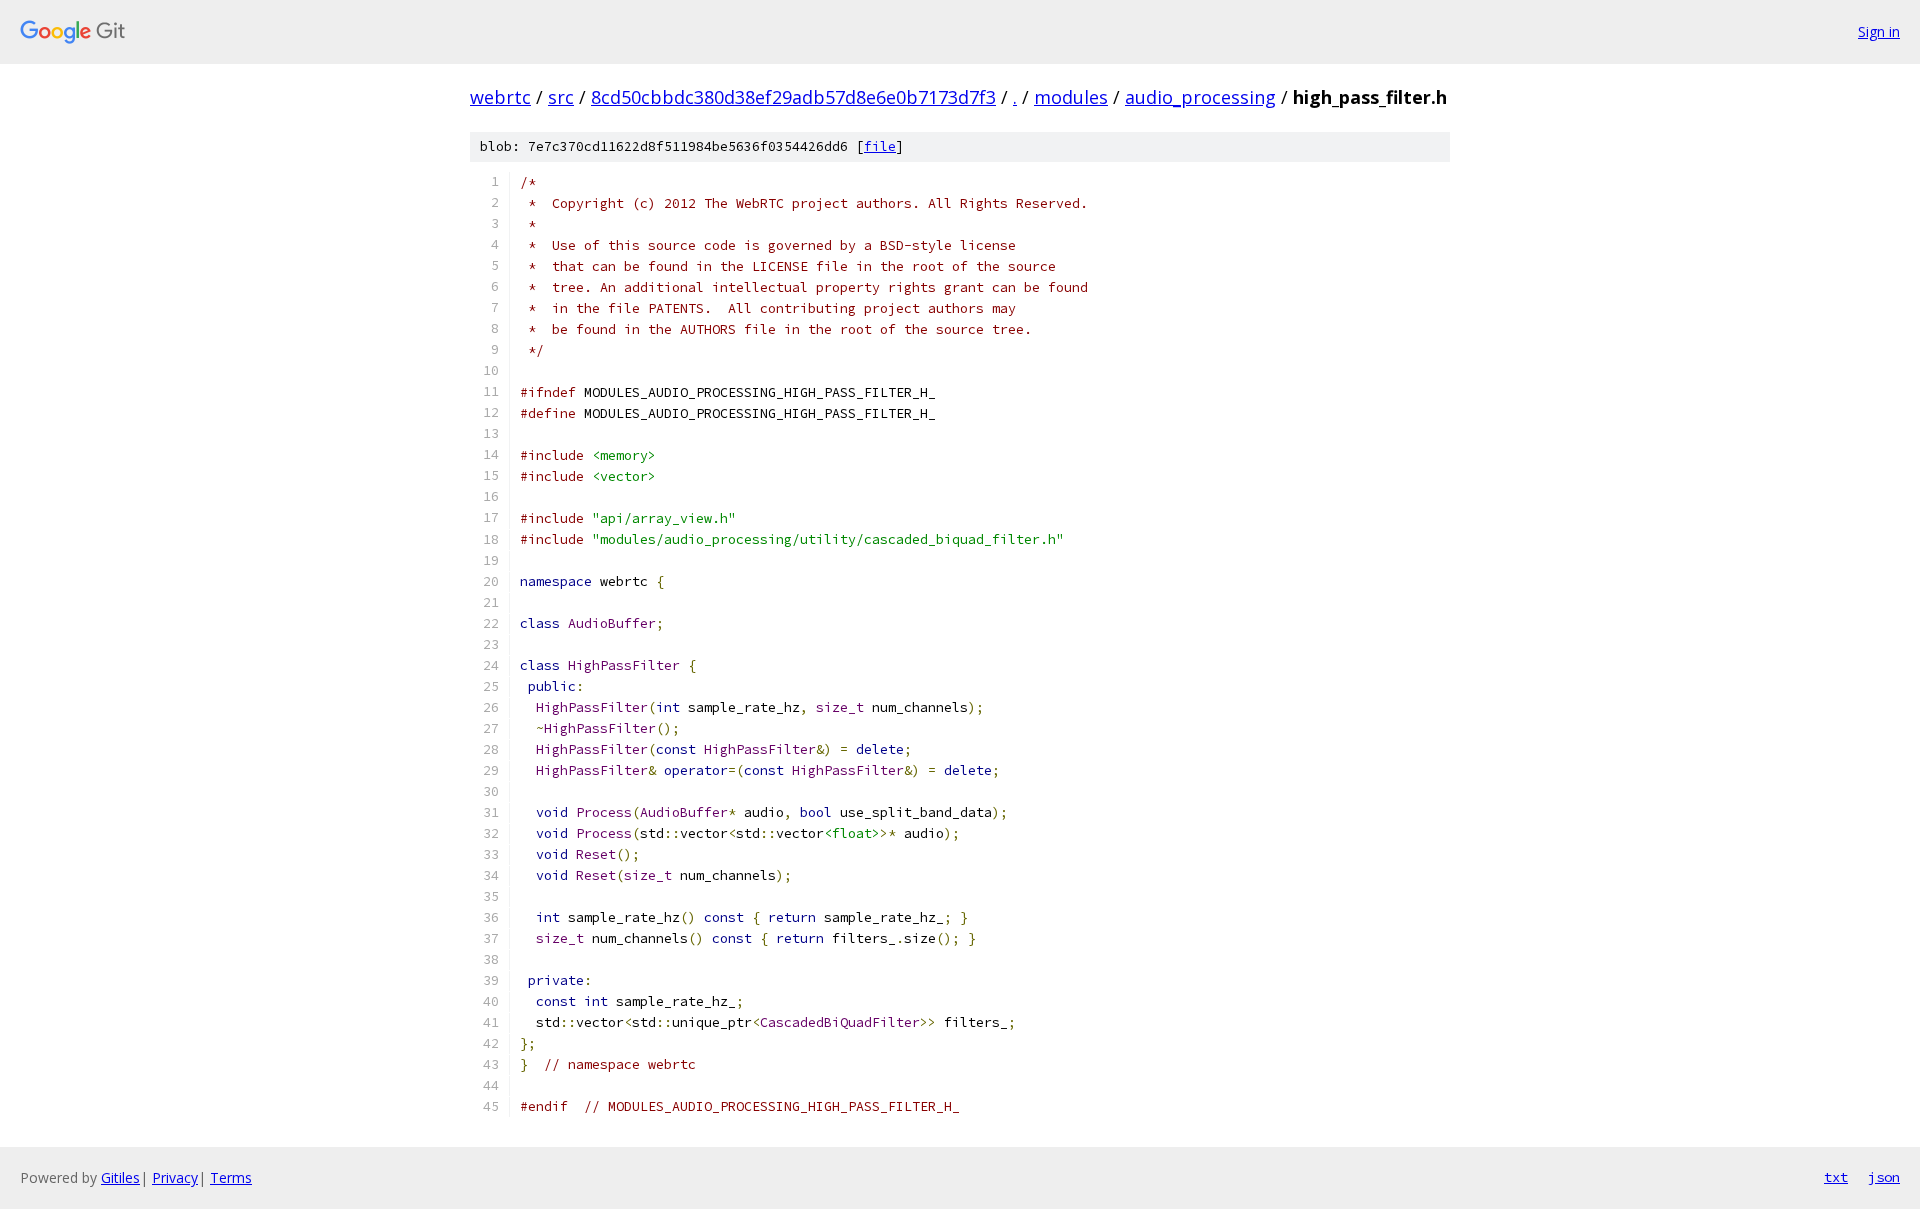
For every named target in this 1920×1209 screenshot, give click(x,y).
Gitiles (120, 1177)
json (1884, 1177)
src (561, 97)
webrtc (500, 97)
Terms (231, 1177)
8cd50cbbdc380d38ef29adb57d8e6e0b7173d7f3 (793, 97)
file (880, 146)
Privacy (175, 1177)
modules (1071, 97)
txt (1836, 1177)
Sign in (1879, 31)
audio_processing (1200, 97)
